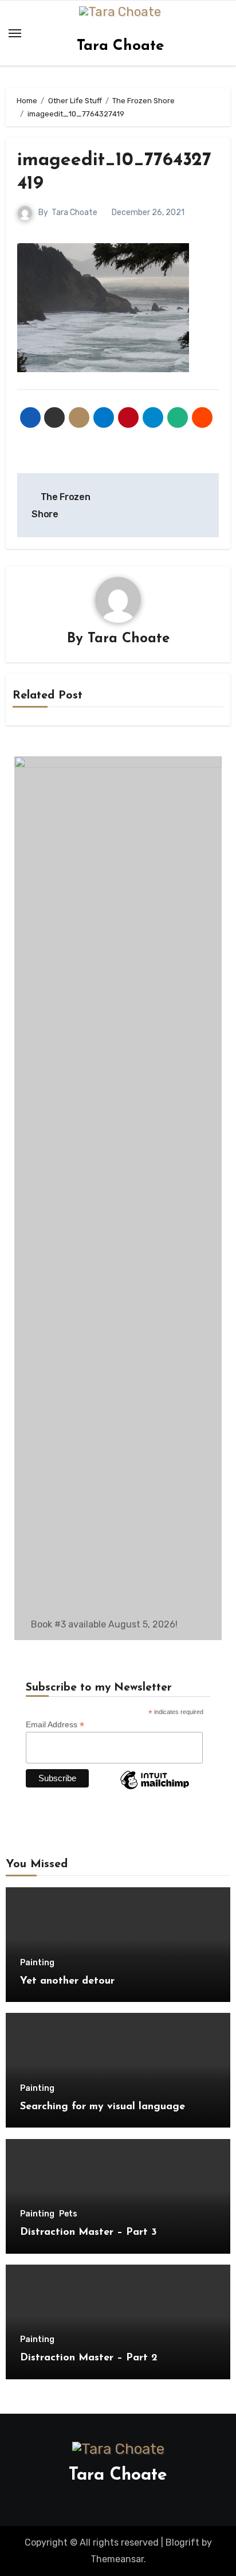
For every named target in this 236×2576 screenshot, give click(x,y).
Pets (68, 2214)
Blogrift (182, 2542)
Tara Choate (120, 46)
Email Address (55, 1725)
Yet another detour (67, 1981)
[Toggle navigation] (15, 33)
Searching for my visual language (103, 2107)
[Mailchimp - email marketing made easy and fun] (155, 1789)
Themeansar (117, 2559)
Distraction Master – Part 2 (89, 2358)
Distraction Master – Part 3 (88, 2232)
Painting (37, 1963)
